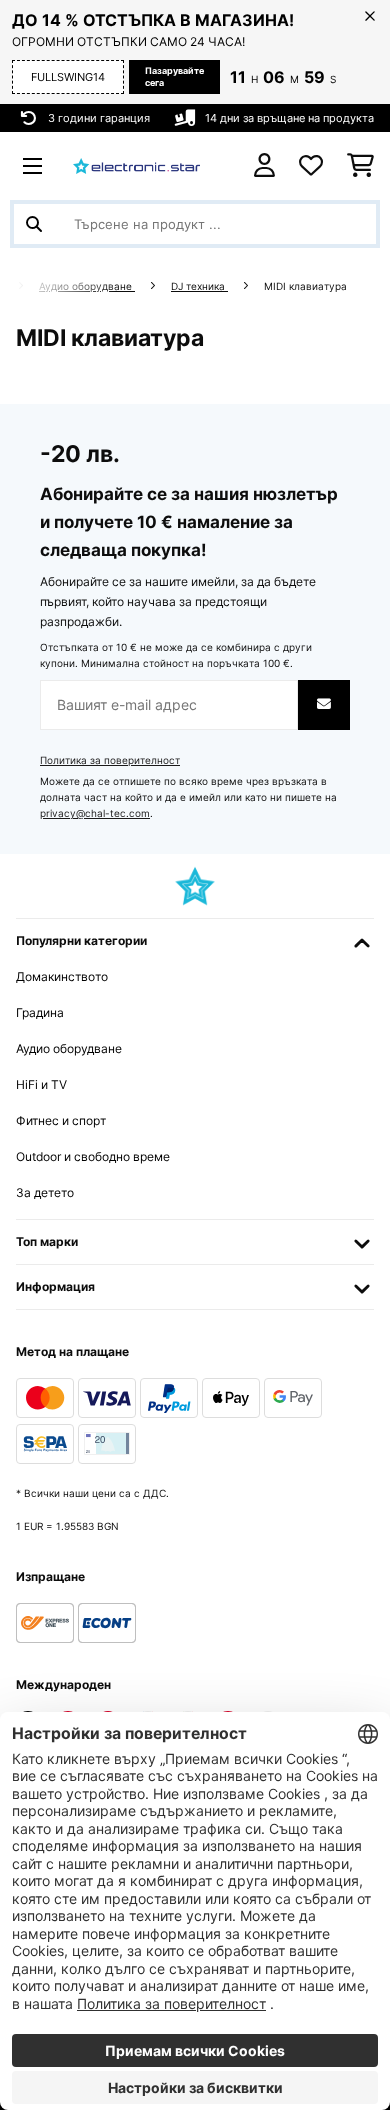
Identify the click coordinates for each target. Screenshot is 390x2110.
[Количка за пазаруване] (360, 166)
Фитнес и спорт (61, 1120)
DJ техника (199, 286)
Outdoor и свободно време (93, 1156)
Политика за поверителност (110, 760)
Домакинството (62, 976)
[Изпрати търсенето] (34, 224)
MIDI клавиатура (307, 286)
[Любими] (311, 166)
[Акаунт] (264, 165)
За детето (45, 1192)
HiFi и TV (41, 1084)
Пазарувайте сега (174, 76)
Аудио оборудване (87, 286)
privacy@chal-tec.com (95, 813)
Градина (40, 1012)
